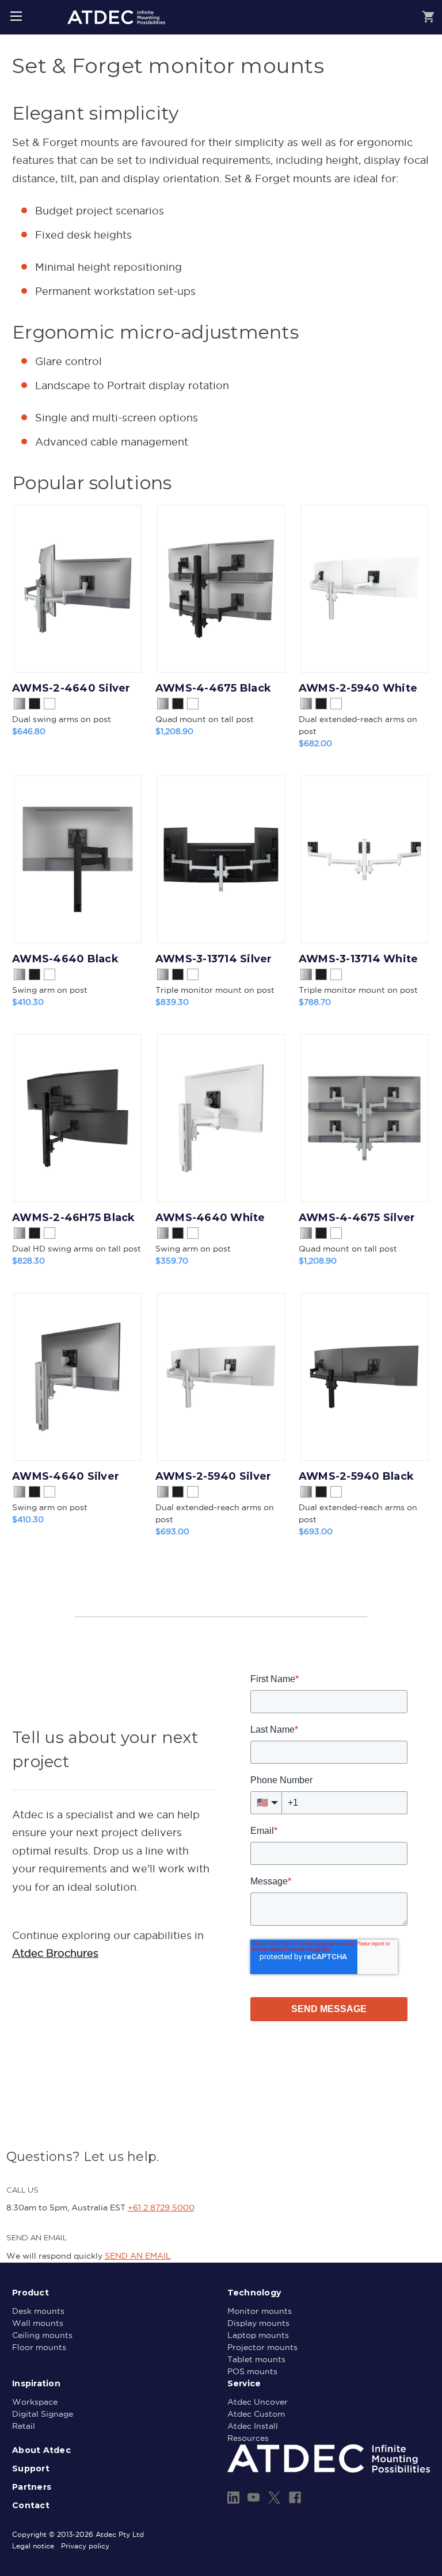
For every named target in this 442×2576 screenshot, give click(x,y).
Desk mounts (38, 2311)
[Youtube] (254, 2498)
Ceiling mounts (42, 2335)
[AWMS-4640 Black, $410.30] (78, 859)
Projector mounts (262, 2347)
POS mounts (252, 2371)
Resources (248, 2438)
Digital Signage (43, 2414)
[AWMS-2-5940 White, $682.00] (364, 589)
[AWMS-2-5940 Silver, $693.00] (221, 1377)
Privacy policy (85, 2546)
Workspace (35, 2402)
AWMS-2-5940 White (358, 688)
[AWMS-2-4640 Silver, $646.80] (78, 589)
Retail (24, 2426)
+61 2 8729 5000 (161, 2208)
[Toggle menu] (16, 16)
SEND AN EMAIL (138, 2256)
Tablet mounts (256, 2359)
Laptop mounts (258, 2335)
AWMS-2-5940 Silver (214, 1476)
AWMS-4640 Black (65, 959)
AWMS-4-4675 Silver (357, 1218)
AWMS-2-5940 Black (356, 1476)
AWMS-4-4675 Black (213, 688)
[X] (274, 2498)
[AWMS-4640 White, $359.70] (221, 1118)
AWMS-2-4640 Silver (71, 688)
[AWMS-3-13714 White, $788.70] (364, 859)
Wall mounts (38, 2323)
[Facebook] (295, 2498)
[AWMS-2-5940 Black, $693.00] (364, 1377)
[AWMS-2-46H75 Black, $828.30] (78, 1118)
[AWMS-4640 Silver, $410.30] (78, 1377)
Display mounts (258, 2323)
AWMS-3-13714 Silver (214, 959)
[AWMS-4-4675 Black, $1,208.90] (221, 589)
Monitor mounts (260, 2311)
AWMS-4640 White (210, 1218)
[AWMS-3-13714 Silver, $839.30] (221, 859)
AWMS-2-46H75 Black (74, 1218)
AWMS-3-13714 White (359, 959)
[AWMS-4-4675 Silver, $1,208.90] (364, 1118)
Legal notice (33, 2546)
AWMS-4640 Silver (66, 1476)
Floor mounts (39, 2347)
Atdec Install (253, 2426)
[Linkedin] (233, 2498)
